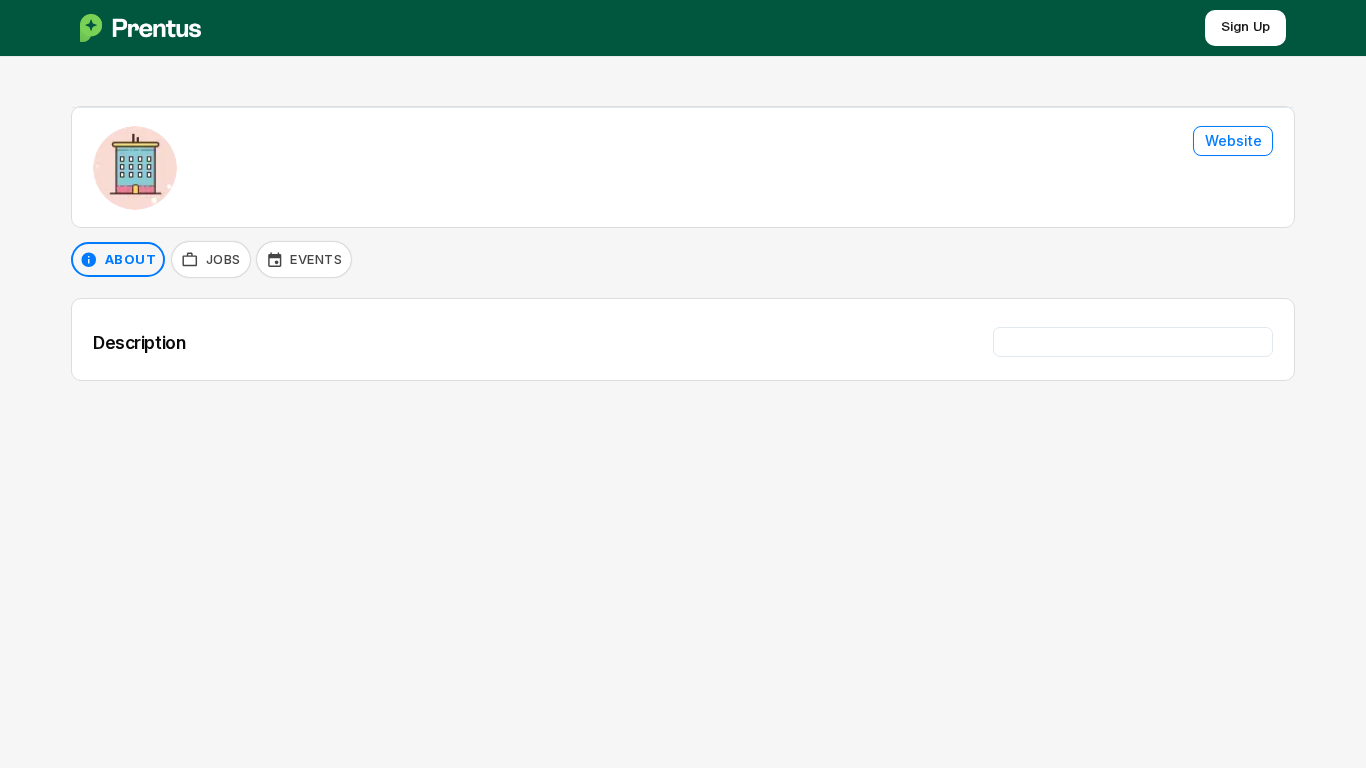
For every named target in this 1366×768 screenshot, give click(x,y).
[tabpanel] (683, 339)
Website (1233, 140)
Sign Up (1245, 27)
